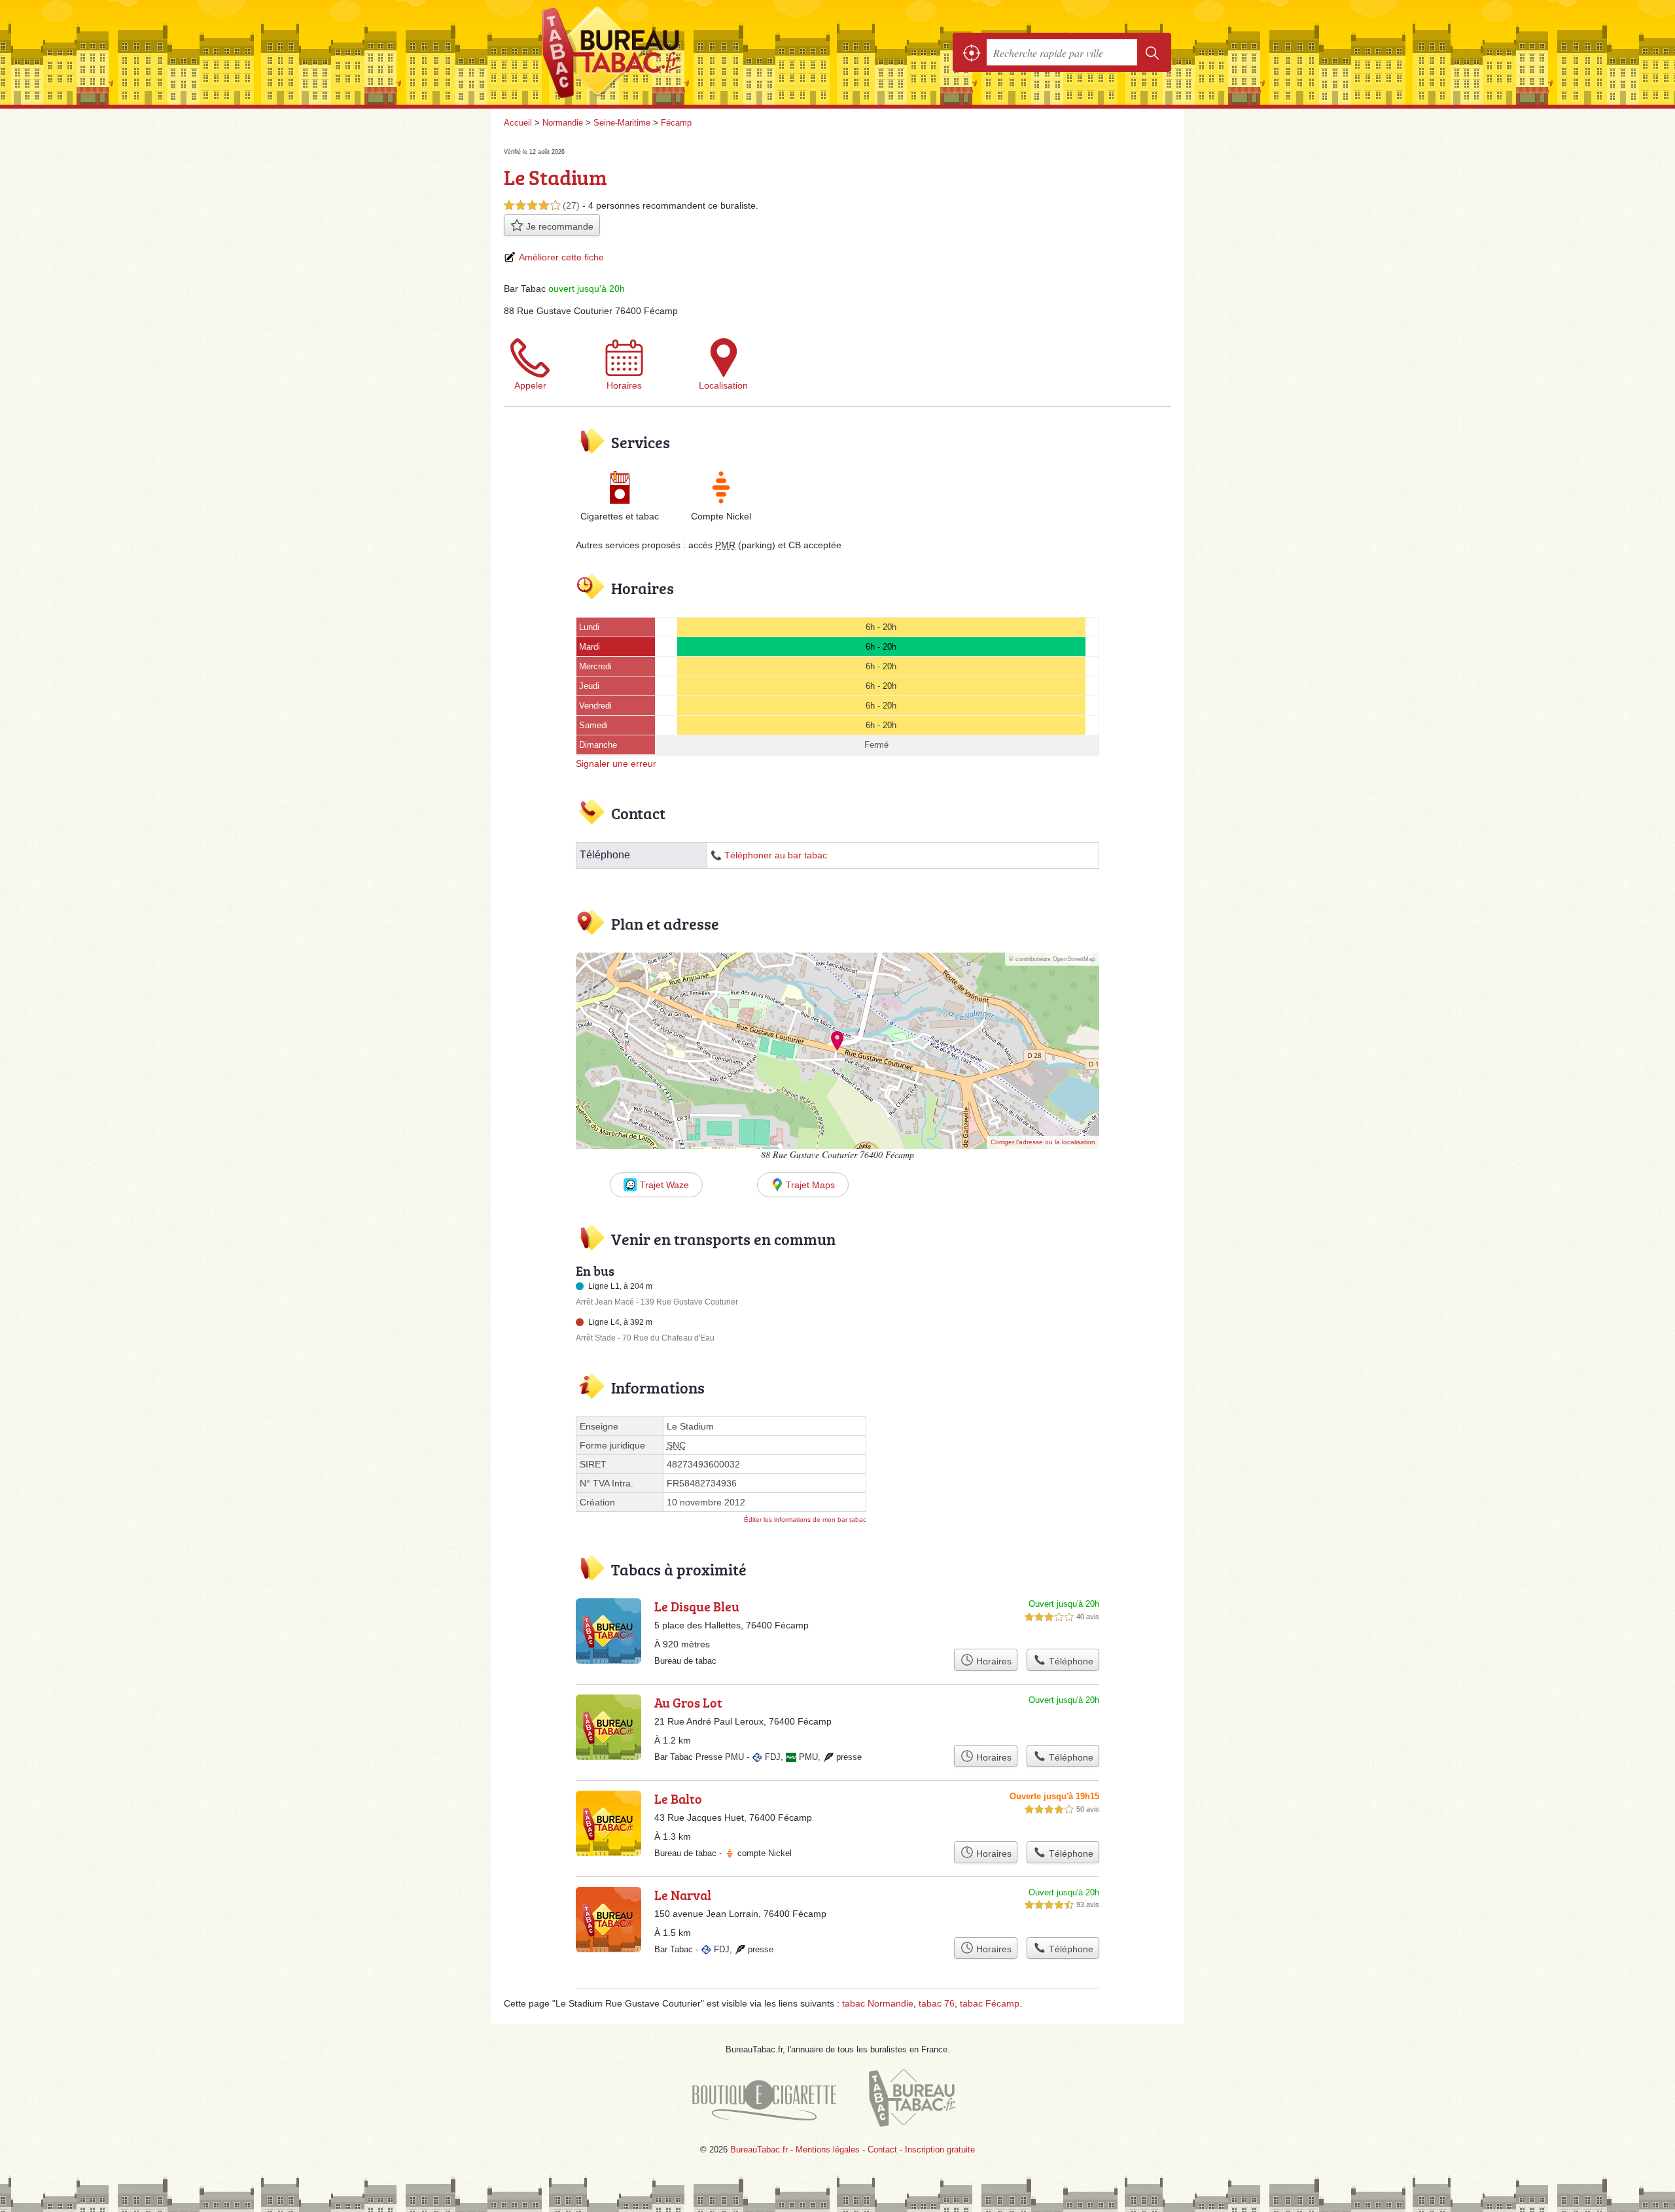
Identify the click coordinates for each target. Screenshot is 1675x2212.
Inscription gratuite (940, 2150)
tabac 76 (937, 2003)
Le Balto (678, 1799)
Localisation (723, 385)
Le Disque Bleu (697, 1606)
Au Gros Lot (688, 1702)
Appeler (530, 385)
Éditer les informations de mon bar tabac (805, 1519)
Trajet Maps (810, 1185)
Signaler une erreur (616, 764)
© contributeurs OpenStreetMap (1052, 959)
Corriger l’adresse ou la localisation (1043, 1142)
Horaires (624, 385)
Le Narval (683, 1895)
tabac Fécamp (990, 2003)
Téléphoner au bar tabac (776, 855)
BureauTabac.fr (648, 52)
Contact (882, 2150)
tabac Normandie (878, 2003)
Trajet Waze (664, 1185)
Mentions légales (828, 2150)
